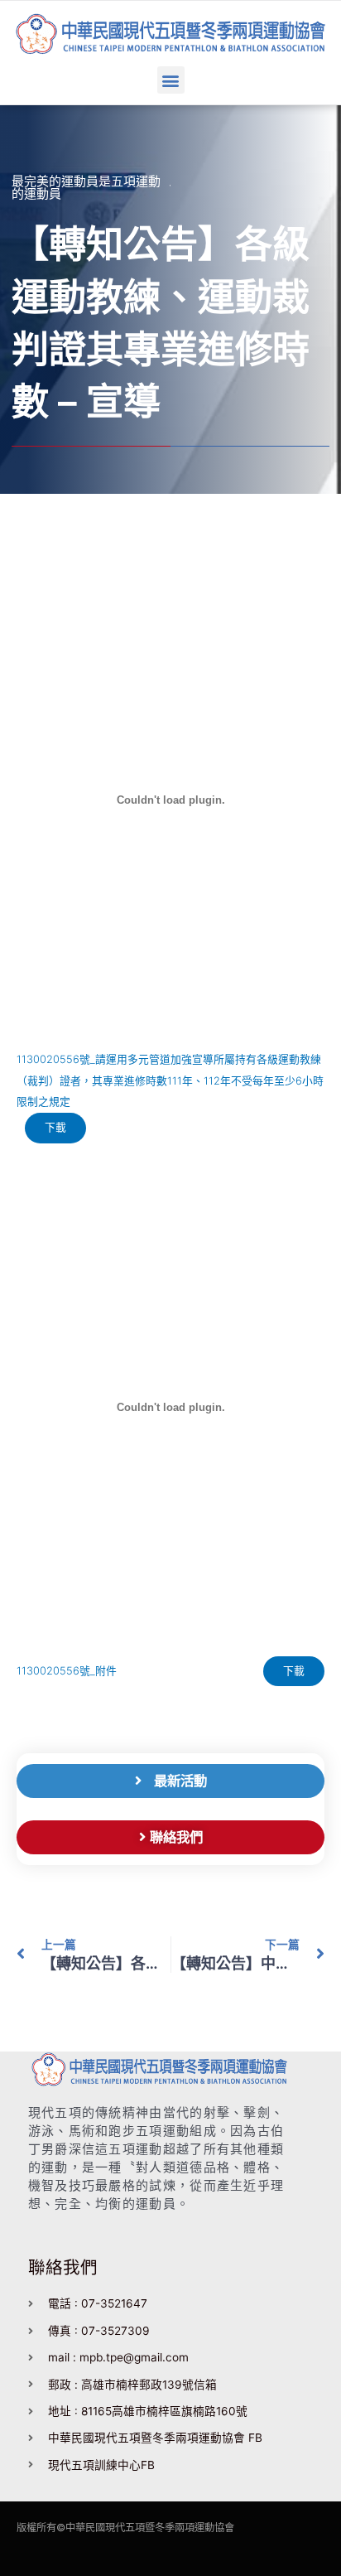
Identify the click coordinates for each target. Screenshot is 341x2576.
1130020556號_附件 (67, 1671)
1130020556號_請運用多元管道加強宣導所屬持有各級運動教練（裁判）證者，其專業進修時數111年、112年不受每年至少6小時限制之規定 (170, 1080)
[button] (171, 80)
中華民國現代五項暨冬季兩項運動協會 (150, 2528)
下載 (55, 1127)
